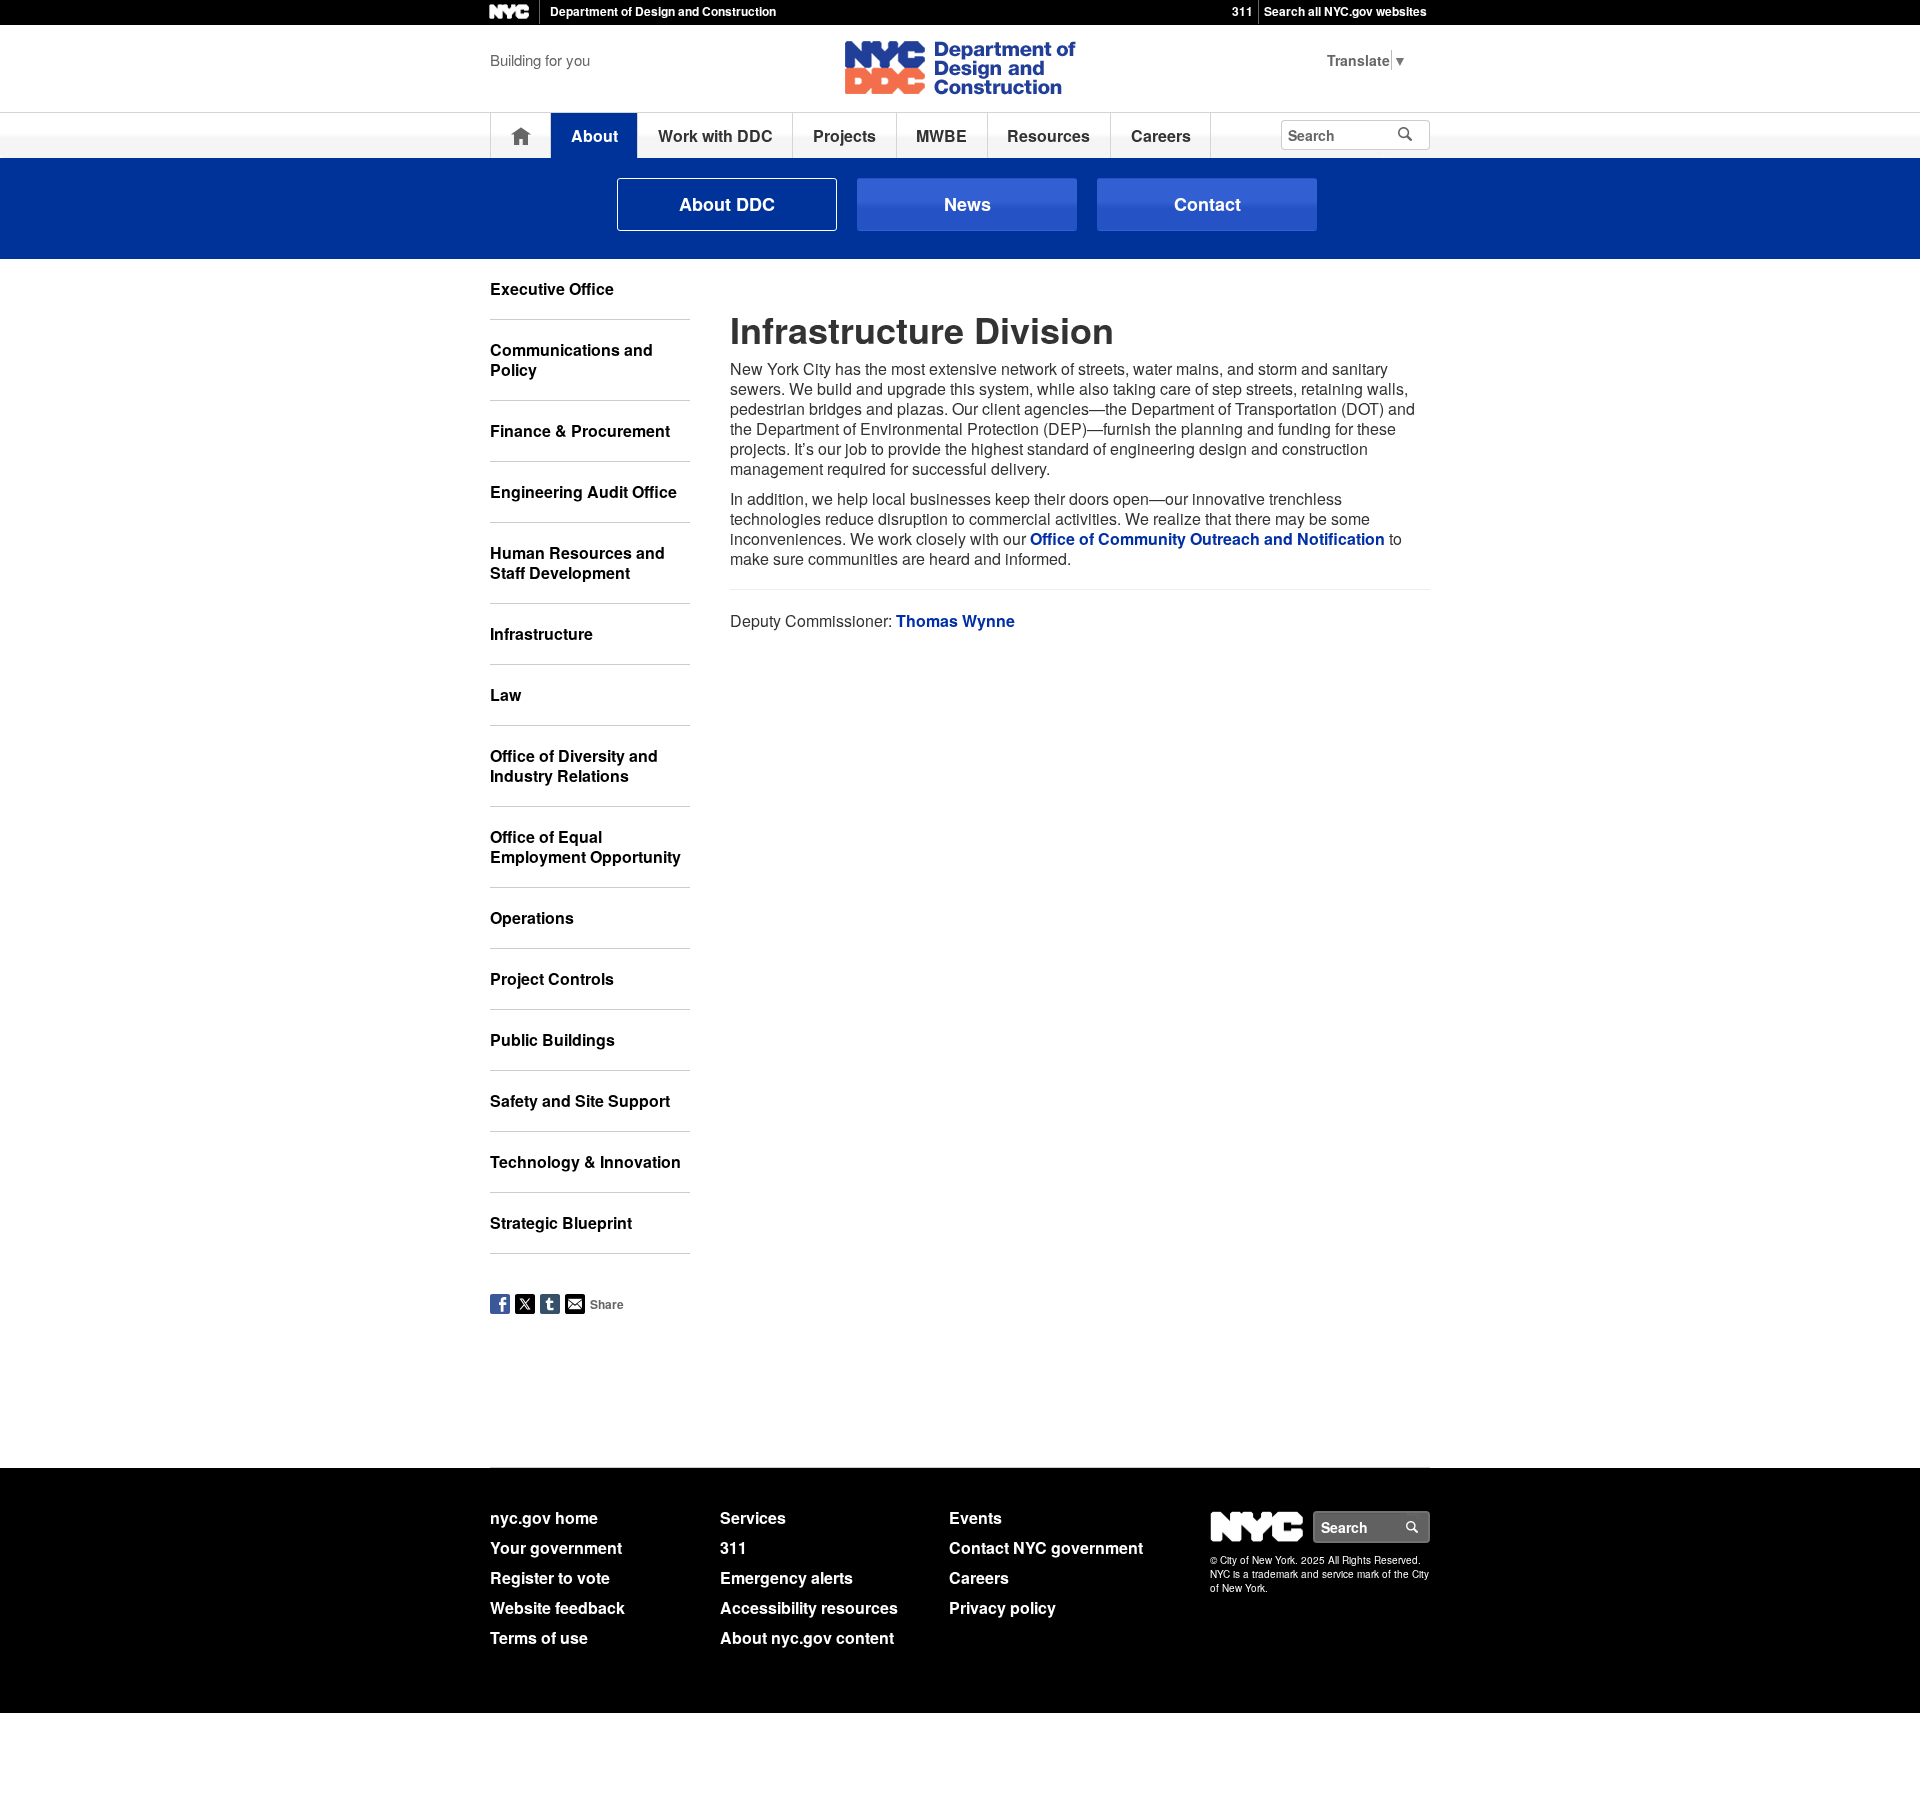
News (967, 204)
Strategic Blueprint (561, 1222)
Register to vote (550, 1577)
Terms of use (539, 1637)
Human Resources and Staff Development (577, 562)
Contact (1207, 204)
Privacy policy (1002, 1607)
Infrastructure (541, 633)
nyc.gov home (544, 1517)
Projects (844, 135)
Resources (1048, 135)
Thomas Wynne (955, 620)
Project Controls (552, 978)
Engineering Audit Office (583, 491)
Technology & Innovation (585, 1161)
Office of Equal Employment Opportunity (585, 846)
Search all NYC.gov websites (1345, 11)
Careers (1161, 135)
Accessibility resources (809, 1607)
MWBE (941, 135)
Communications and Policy (571, 359)
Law (505, 694)
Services (753, 1517)
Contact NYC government (1046, 1547)
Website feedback (557, 1607)
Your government (556, 1547)
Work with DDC (715, 135)
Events (975, 1517)
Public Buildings (552, 1039)
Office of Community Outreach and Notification (1207, 538)
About (594, 135)
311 (1242, 11)
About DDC (727, 204)
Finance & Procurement (580, 430)
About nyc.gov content (807, 1637)
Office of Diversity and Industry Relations (574, 765)
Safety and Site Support (580, 1100)
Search (1429, 1527)
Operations (532, 917)
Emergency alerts (786, 1577)
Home (521, 135)
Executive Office (552, 288)
